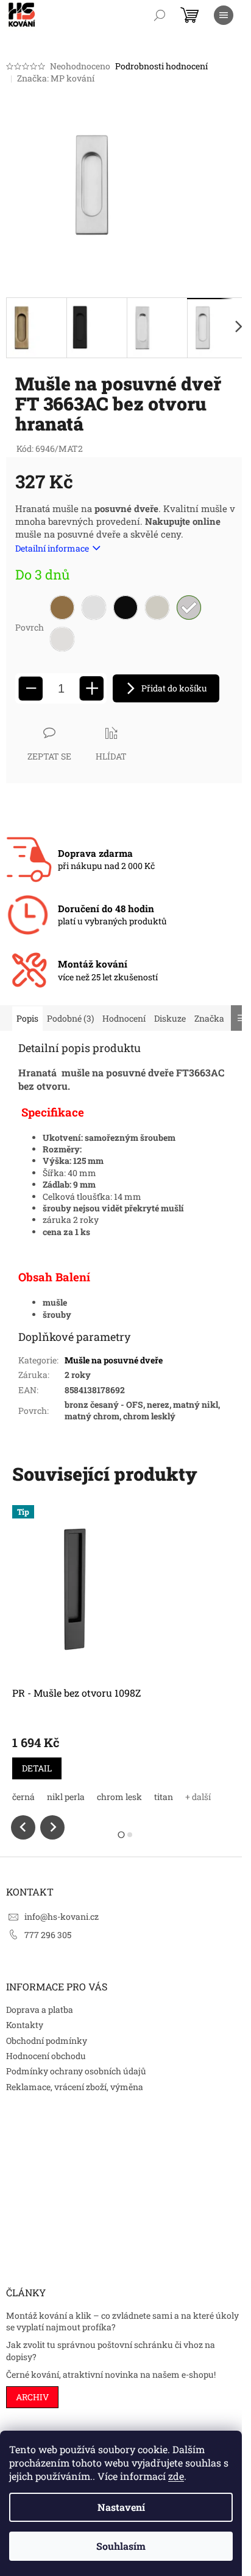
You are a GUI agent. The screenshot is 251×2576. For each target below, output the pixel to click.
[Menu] (224, 15)
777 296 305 (48, 1935)
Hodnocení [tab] (124, 1018)
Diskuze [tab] (170, 1018)
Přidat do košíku (174, 688)
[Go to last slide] (23, 1827)
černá (23, 1797)
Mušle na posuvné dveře (114, 1360)
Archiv (32, 2397)
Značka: (56, 78)
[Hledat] (160, 15)
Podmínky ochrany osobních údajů (76, 2071)
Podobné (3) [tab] (70, 1018)
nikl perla (66, 1797)
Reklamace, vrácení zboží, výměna (75, 2087)
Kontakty (25, 2025)
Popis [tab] (27, 1018)
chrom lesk (119, 1797)
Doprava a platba (40, 2010)
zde (176, 2476)
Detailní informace (52, 548)
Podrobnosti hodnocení (161, 66)
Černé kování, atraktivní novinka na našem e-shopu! (111, 2374)
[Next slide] (52, 1827)
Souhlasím (121, 2546)
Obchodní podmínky (47, 2041)
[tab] (121, 1834)
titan (164, 1797)
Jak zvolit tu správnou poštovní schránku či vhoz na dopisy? (111, 2350)
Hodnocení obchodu (46, 2056)
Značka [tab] (209, 1018)
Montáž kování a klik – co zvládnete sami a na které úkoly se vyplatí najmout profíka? (122, 2321)
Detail (37, 1768)
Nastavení (121, 2507)
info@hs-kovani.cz (62, 1916)
